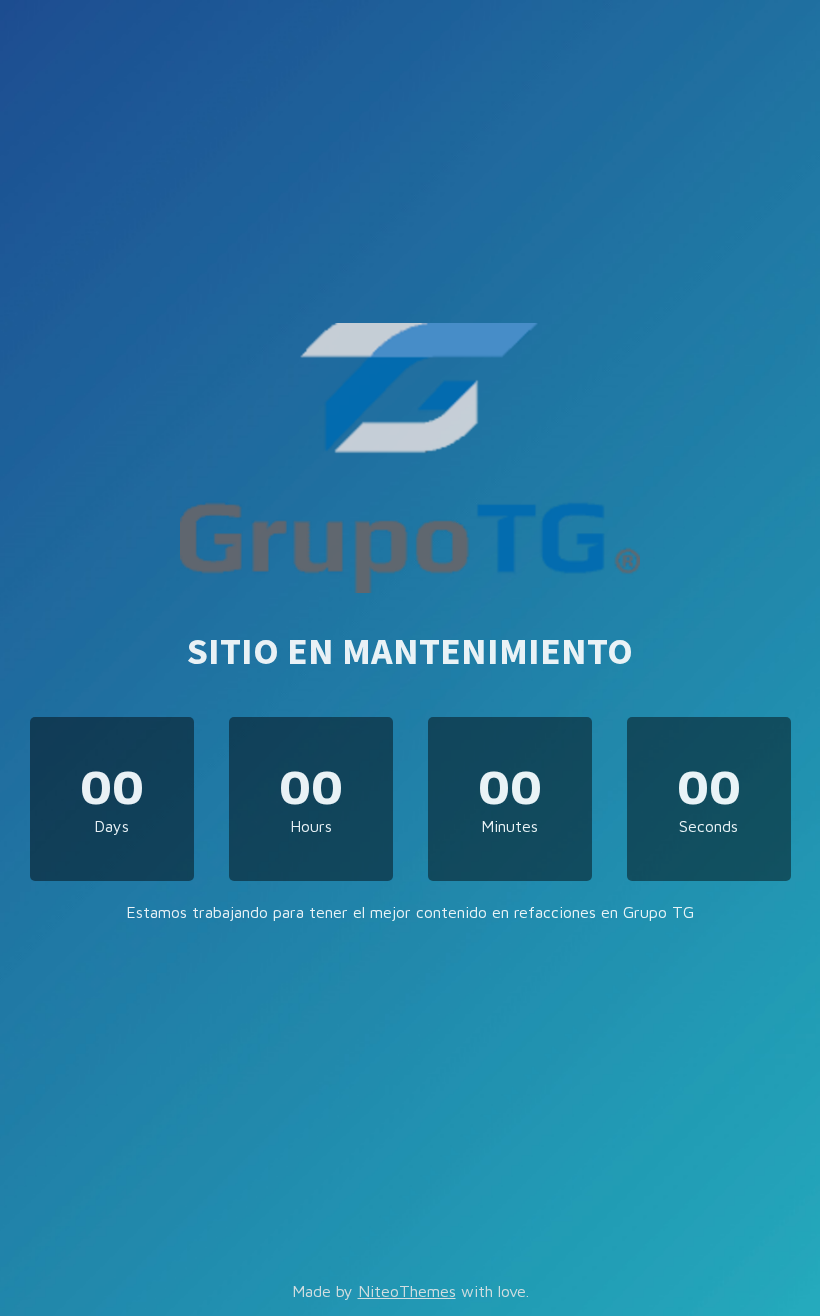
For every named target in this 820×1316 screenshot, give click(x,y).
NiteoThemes (407, 1291)
